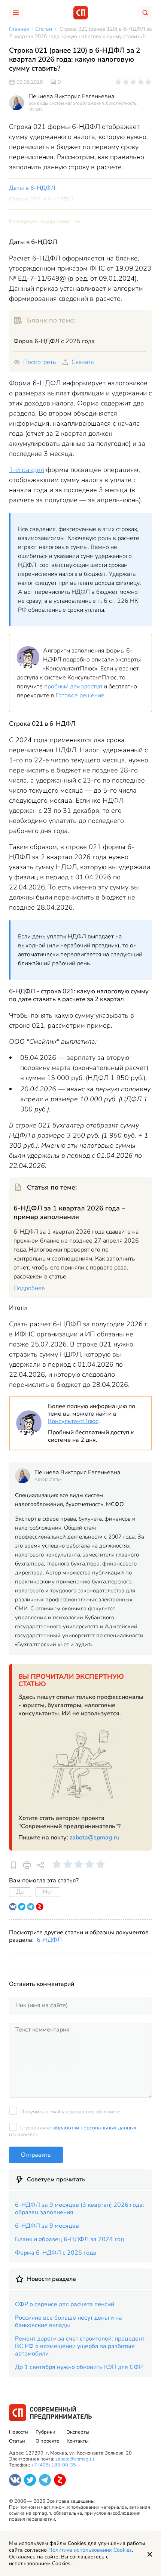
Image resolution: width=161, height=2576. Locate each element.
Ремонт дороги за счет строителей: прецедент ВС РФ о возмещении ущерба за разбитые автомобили (80, 2346)
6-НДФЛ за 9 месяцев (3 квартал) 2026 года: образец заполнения (80, 2209)
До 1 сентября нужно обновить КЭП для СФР (79, 2367)
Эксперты (78, 2432)
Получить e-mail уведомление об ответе (70, 2112)
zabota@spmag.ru (95, 1838)
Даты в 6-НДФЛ (32, 188)
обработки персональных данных (95, 2128)
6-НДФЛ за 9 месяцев (47, 2226)
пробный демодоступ (73, 687)
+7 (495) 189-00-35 (54, 2465)
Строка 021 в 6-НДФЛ (41, 199)
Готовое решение (80, 695)
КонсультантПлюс (73, 1421)
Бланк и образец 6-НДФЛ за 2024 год (69, 2239)
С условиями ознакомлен (73, 2131)
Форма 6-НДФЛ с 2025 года (56, 2253)
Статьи (17, 2441)
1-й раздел (27, 470)
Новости (19, 2432)
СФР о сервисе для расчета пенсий (65, 2304)
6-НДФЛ (49, 1940)
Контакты (78, 2441)
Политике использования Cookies (90, 2550)
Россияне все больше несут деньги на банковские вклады (69, 2322)
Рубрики (45, 2432)
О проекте (47, 2441)
